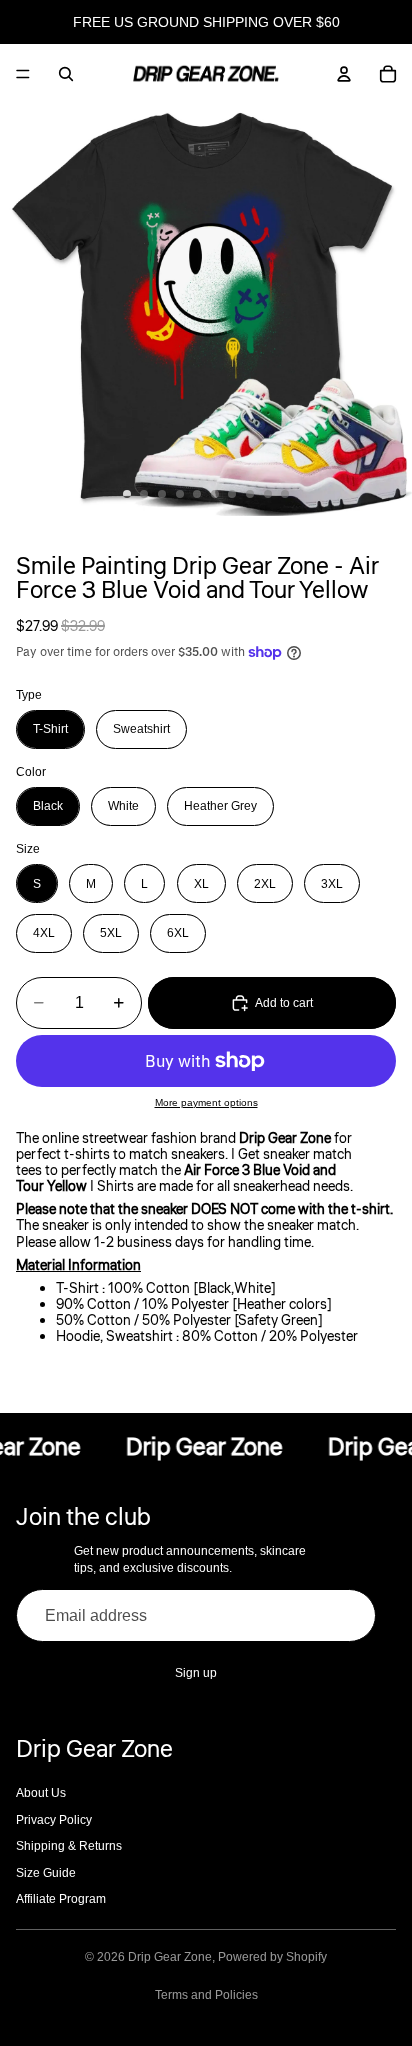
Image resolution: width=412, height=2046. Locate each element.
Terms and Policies (206, 1995)
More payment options (206, 1102)
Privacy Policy (54, 1820)
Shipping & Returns (69, 1846)
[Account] (344, 74)
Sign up (196, 1673)
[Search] (66, 74)
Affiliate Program (61, 1899)
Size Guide (46, 1873)
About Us (41, 1793)
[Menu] (23, 74)
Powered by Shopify (272, 1957)
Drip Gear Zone (170, 1957)
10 (285, 494)
